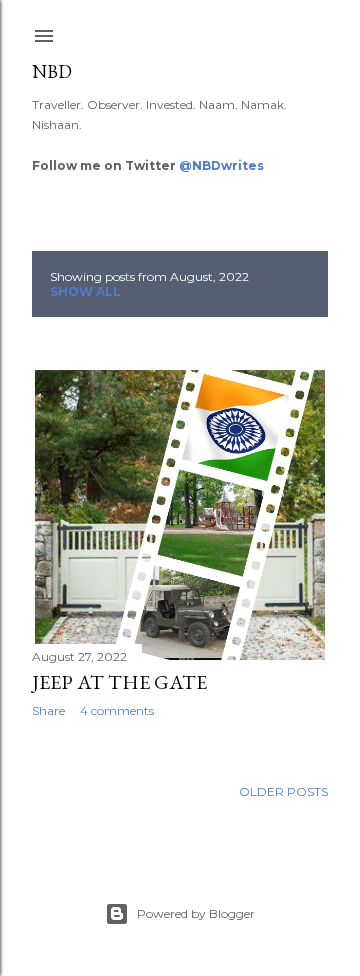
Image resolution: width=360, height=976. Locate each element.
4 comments (117, 710)
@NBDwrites (221, 165)
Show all (85, 291)
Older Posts (283, 791)
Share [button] (48, 710)
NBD (52, 71)
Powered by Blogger (196, 913)
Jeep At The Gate (119, 682)
